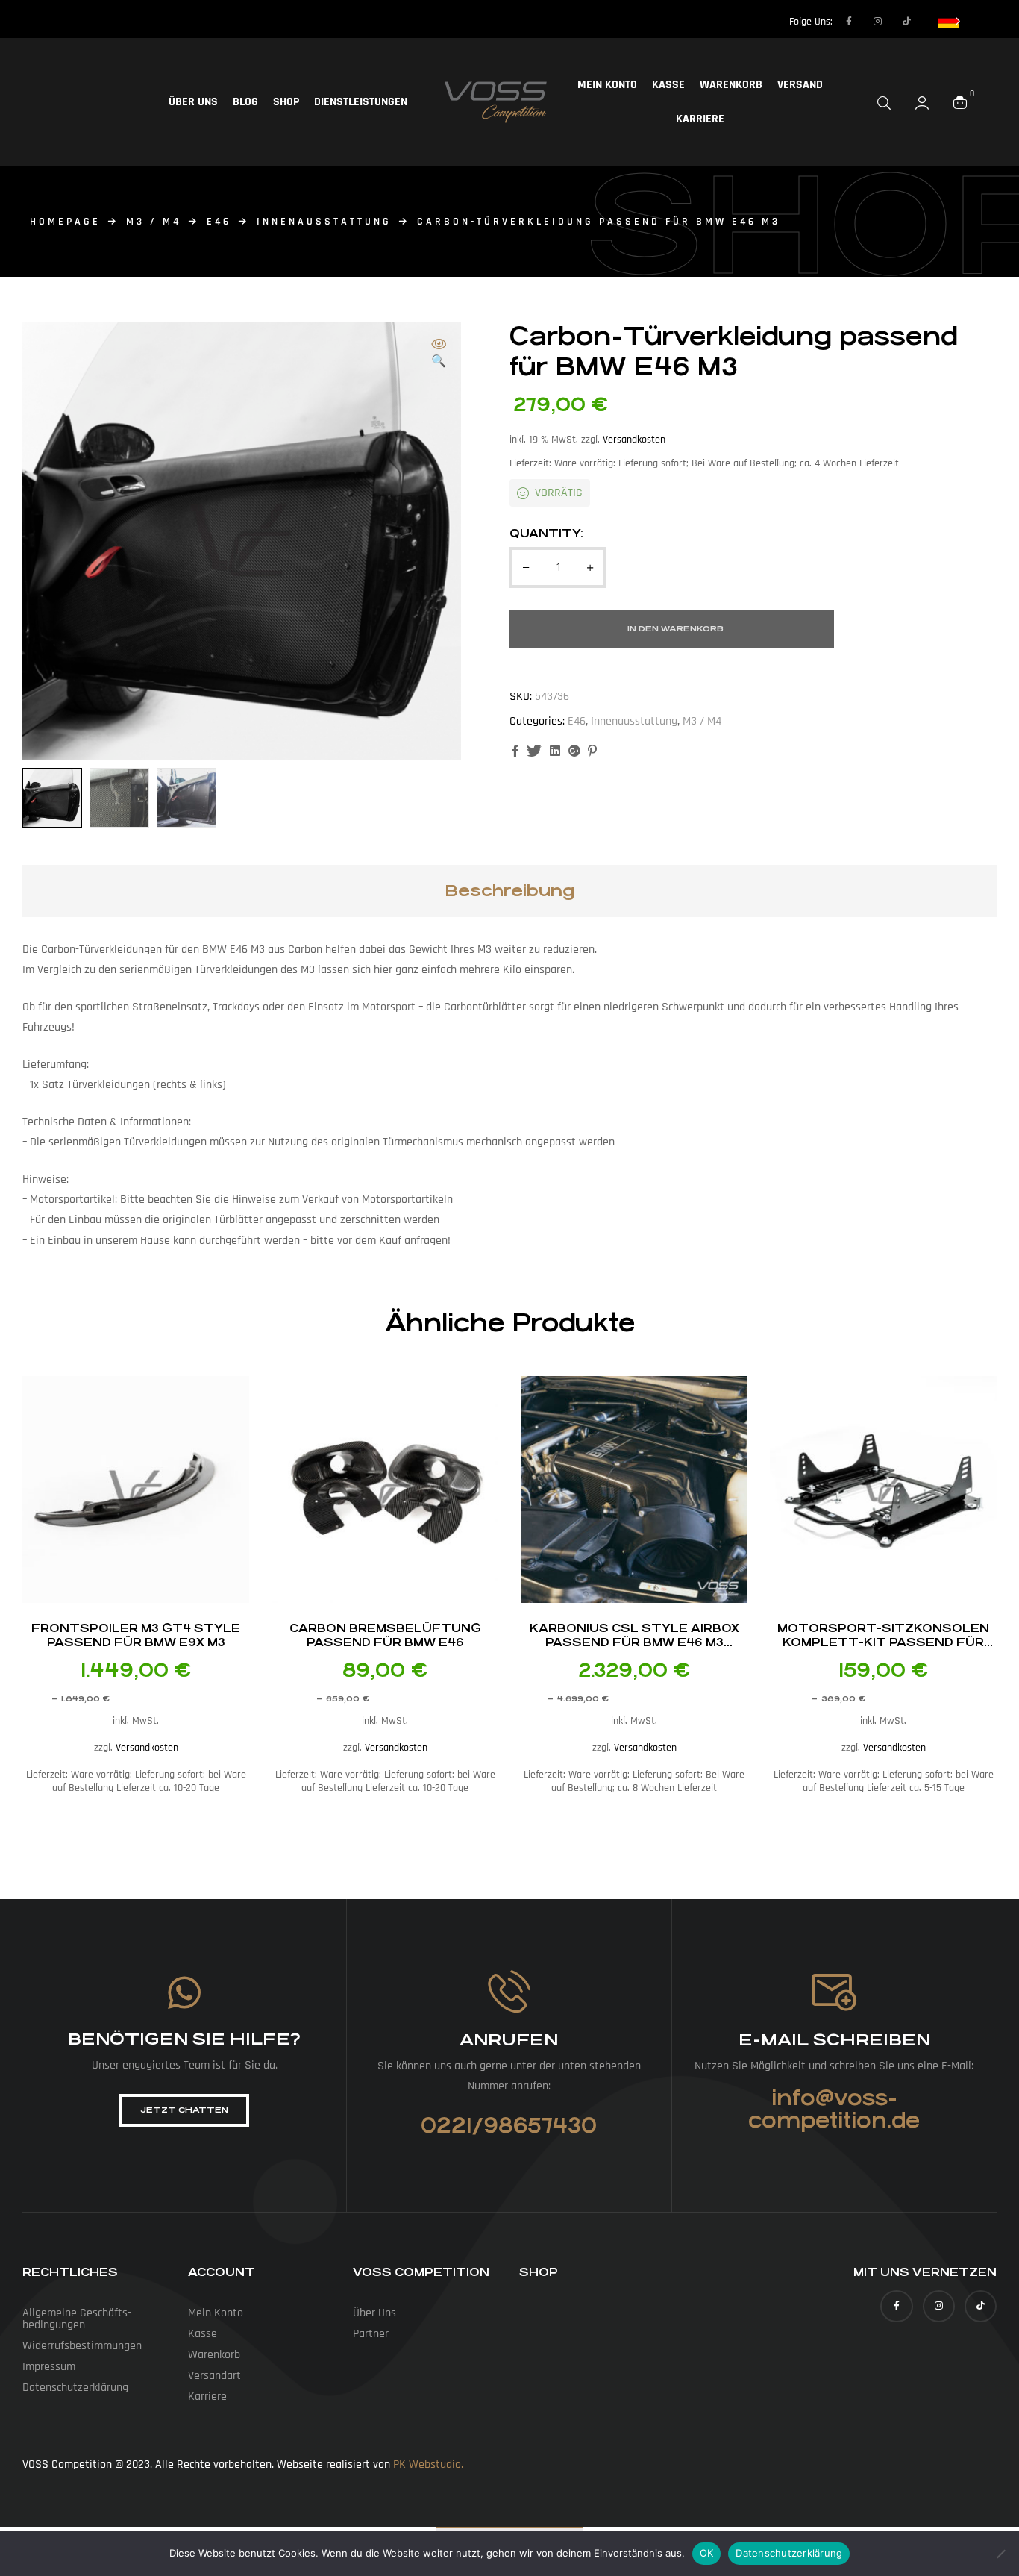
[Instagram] (878, 22)
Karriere (700, 119)
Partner (371, 2334)
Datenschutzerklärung (789, 2553)
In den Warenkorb (675, 629)
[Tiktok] (907, 22)
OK (707, 2553)
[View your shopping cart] (960, 102)
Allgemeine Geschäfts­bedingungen (77, 2319)
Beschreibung (509, 891)
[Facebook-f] (849, 22)
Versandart (214, 2376)
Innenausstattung (324, 222)
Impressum (49, 2367)
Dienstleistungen (361, 102)
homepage (65, 222)
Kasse (668, 85)
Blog (245, 102)
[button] (439, 354)
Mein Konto (607, 85)
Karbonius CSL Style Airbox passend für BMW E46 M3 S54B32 (634, 1642)
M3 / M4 (154, 222)
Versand (800, 85)
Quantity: (546, 533)
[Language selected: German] (950, 21)
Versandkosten (634, 440)
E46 (219, 222)
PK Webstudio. (428, 2464)
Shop (286, 102)
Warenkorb (731, 85)
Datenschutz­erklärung (75, 2388)
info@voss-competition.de (834, 2110)
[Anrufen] (509, 1991)
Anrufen (509, 2040)
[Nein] (1000, 2554)
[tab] (509, 891)
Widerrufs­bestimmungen (82, 2346)
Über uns (193, 102)
